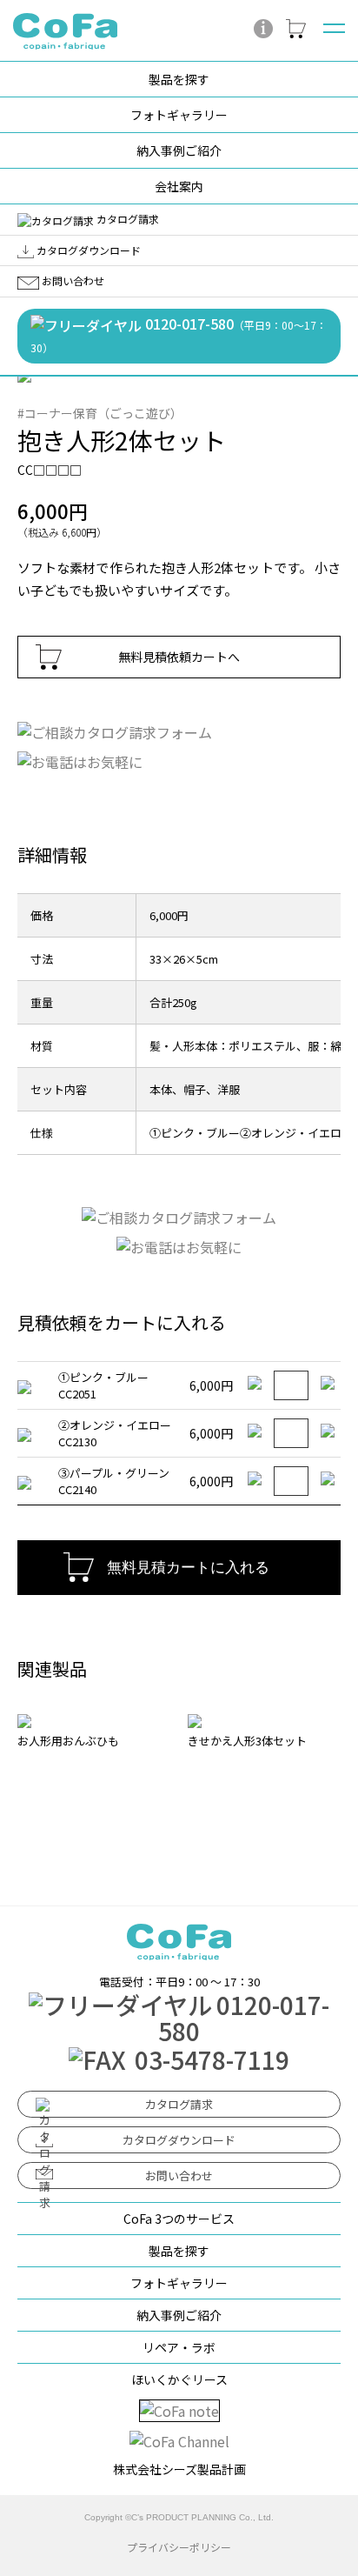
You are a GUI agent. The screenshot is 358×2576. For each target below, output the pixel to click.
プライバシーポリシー (179, 2547)
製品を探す (179, 79)
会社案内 (179, 186)
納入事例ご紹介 (179, 150)
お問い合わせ (72, 280)
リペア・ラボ (179, 2347)
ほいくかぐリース (179, 2379)
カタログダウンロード (87, 250)
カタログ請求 (126, 219)
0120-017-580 (179, 334)
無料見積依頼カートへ (179, 657)
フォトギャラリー (179, 115)
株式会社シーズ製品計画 (179, 2469)
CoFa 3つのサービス (179, 2219)
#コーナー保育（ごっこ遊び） (100, 413)
